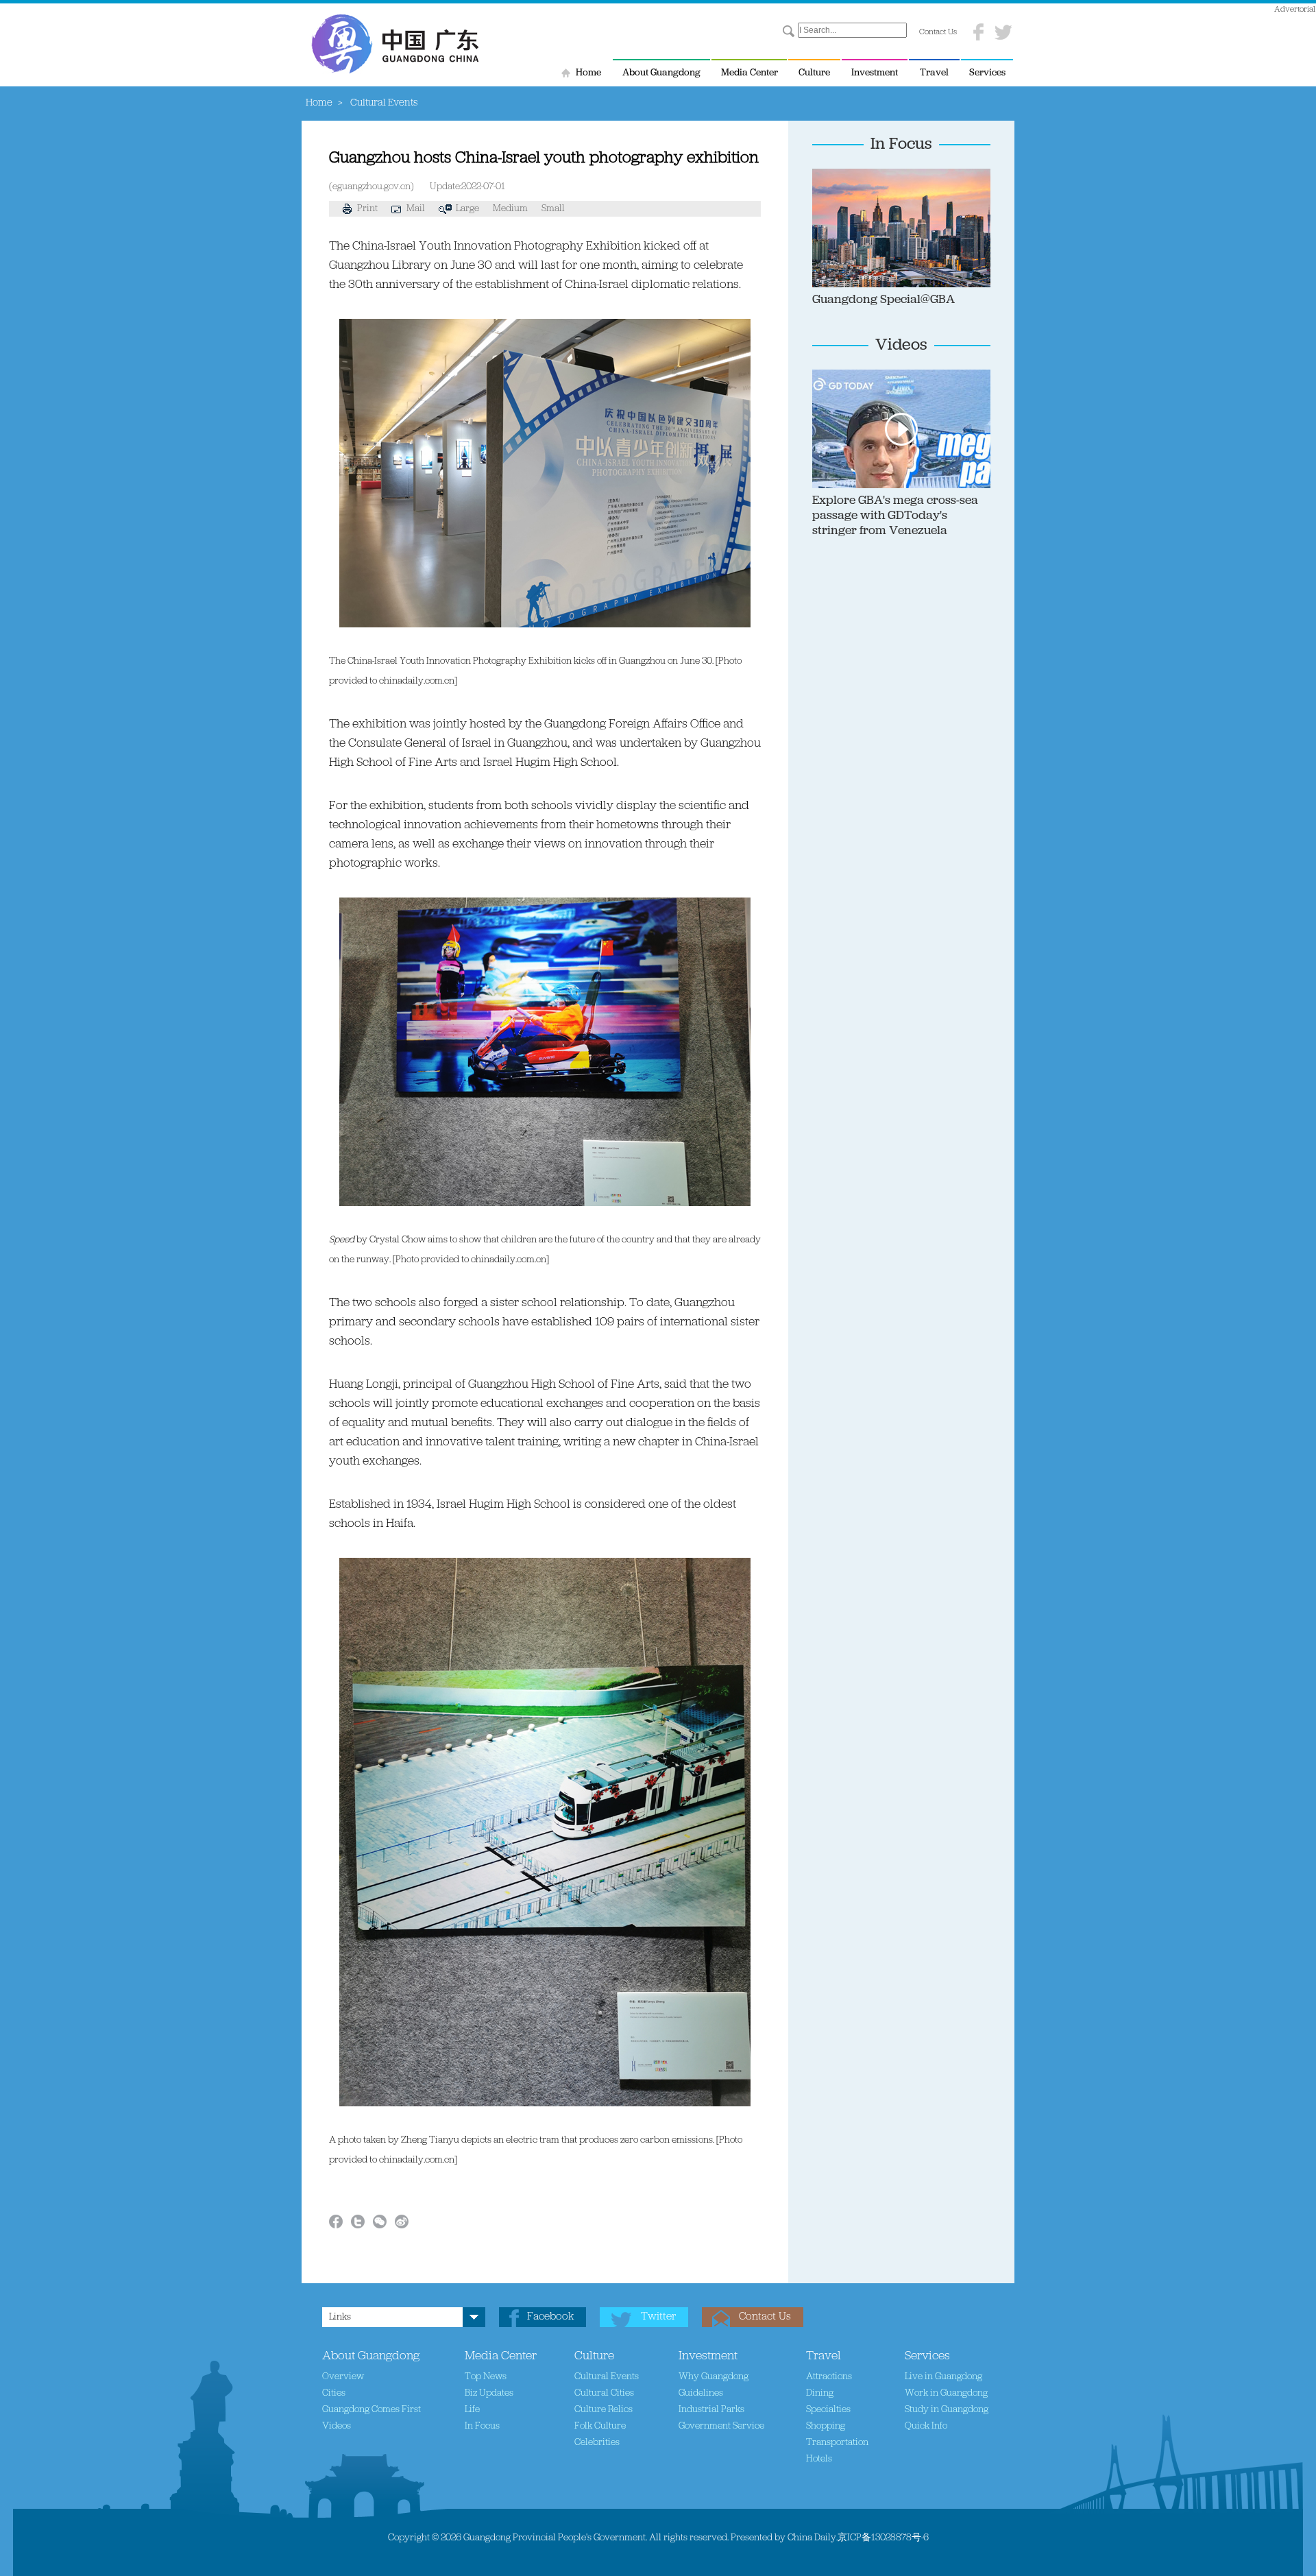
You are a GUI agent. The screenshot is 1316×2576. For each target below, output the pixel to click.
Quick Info (926, 2426)
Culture (814, 73)
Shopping (826, 2426)
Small (553, 209)
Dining (820, 2393)
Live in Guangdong (943, 2377)
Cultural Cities (604, 2393)
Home (588, 73)
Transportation (837, 2443)
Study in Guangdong (947, 2410)
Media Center (750, 73)
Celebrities (597, 2443)
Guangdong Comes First (371, 2410)
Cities (334, 2393)
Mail (416, 209)
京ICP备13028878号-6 (883, 2538)
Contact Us (938, 32)
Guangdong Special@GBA (884, 300)
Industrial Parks (711, 2410)
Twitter (658, 2317)
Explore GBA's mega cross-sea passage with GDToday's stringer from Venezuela (895, 516)
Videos (901, 346)
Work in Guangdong (946, 2393)
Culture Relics (604, 2410)
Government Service (721, 2426)
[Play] (970, 376)
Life (472, 2410)
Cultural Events (607, 2377)
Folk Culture (600, 2426)
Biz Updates (489, 2393)
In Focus (901, 145)
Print (367, 209)
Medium (510, 209)
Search (789, 32)
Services (987, 73)
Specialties (828, 2410)
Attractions (829, 2377)
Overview (343, 2377)
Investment (875, 73)
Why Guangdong (714, 2377)
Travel (934, 73)
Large (467, 209)
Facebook (550, 2317)
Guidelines (701, 2393)
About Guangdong (661, 73)
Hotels (819, 2459)
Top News (486, 2377)
